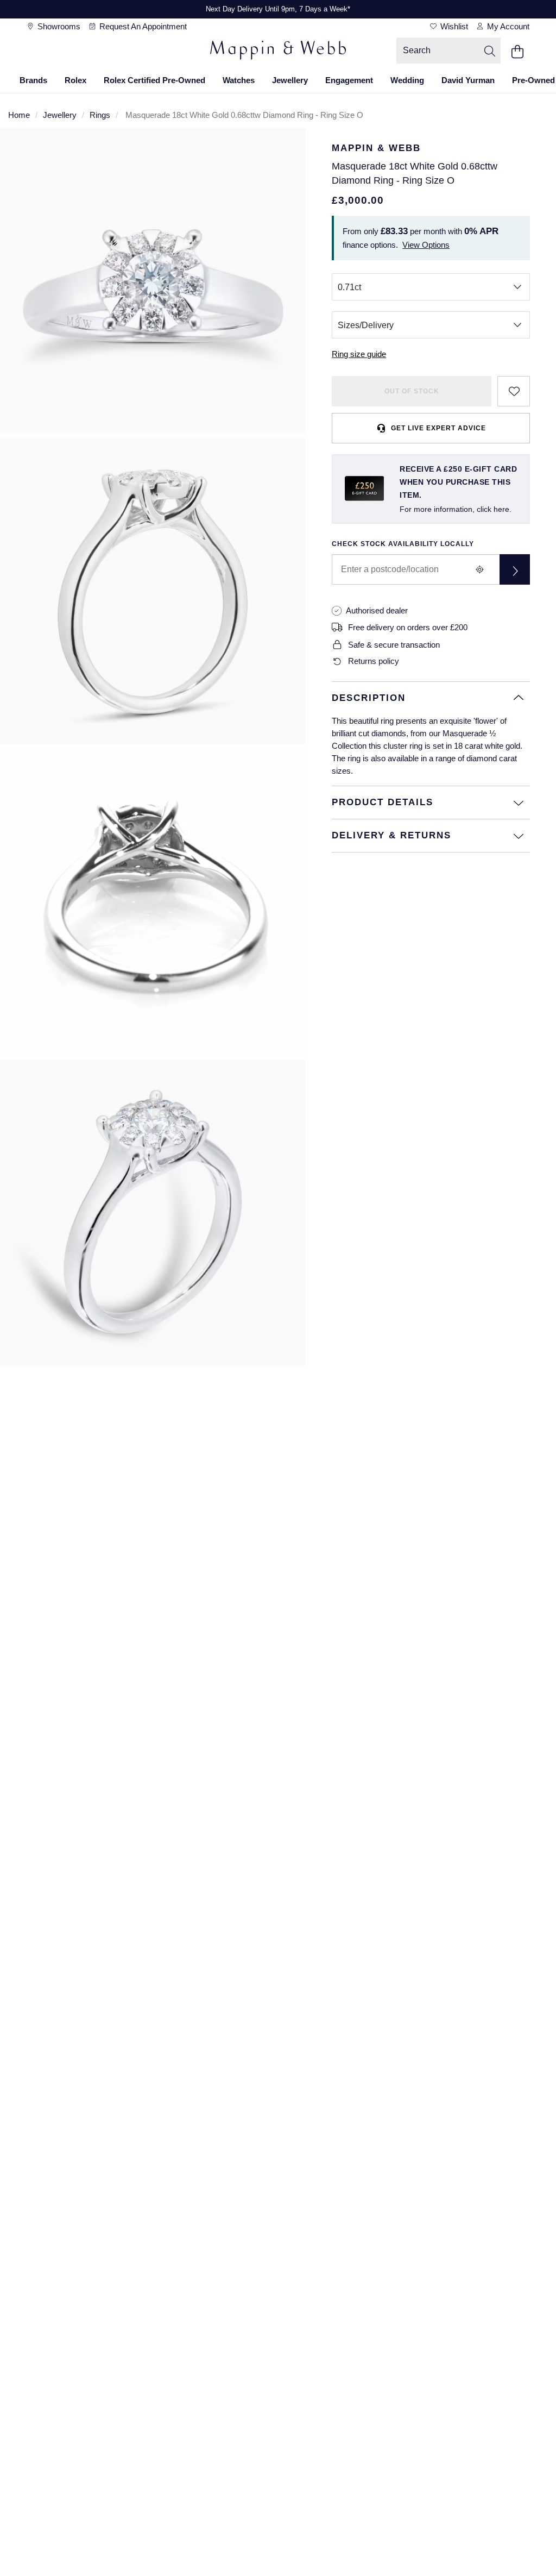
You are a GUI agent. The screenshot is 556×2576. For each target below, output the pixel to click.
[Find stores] (515, 569)
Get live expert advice (438, 428)
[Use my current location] (480, 569)
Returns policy (374, 661)
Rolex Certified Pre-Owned (154, 80)
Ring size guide (359, 354)
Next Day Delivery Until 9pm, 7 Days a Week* (278, 9)
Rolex (75, 80)
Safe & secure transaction (394, 645)
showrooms (58, 26)
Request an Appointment (142, 26)
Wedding (407, 80)
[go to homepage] (278, 52)
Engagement (349, 80)
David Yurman (468, 80)
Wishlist (453, 26)
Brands (33, 80)
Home (19, 115)
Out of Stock (412, 391)
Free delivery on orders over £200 (408, 627)
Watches (239, 80)
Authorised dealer (377, 610)
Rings (100, 115)
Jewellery (290, 80)
